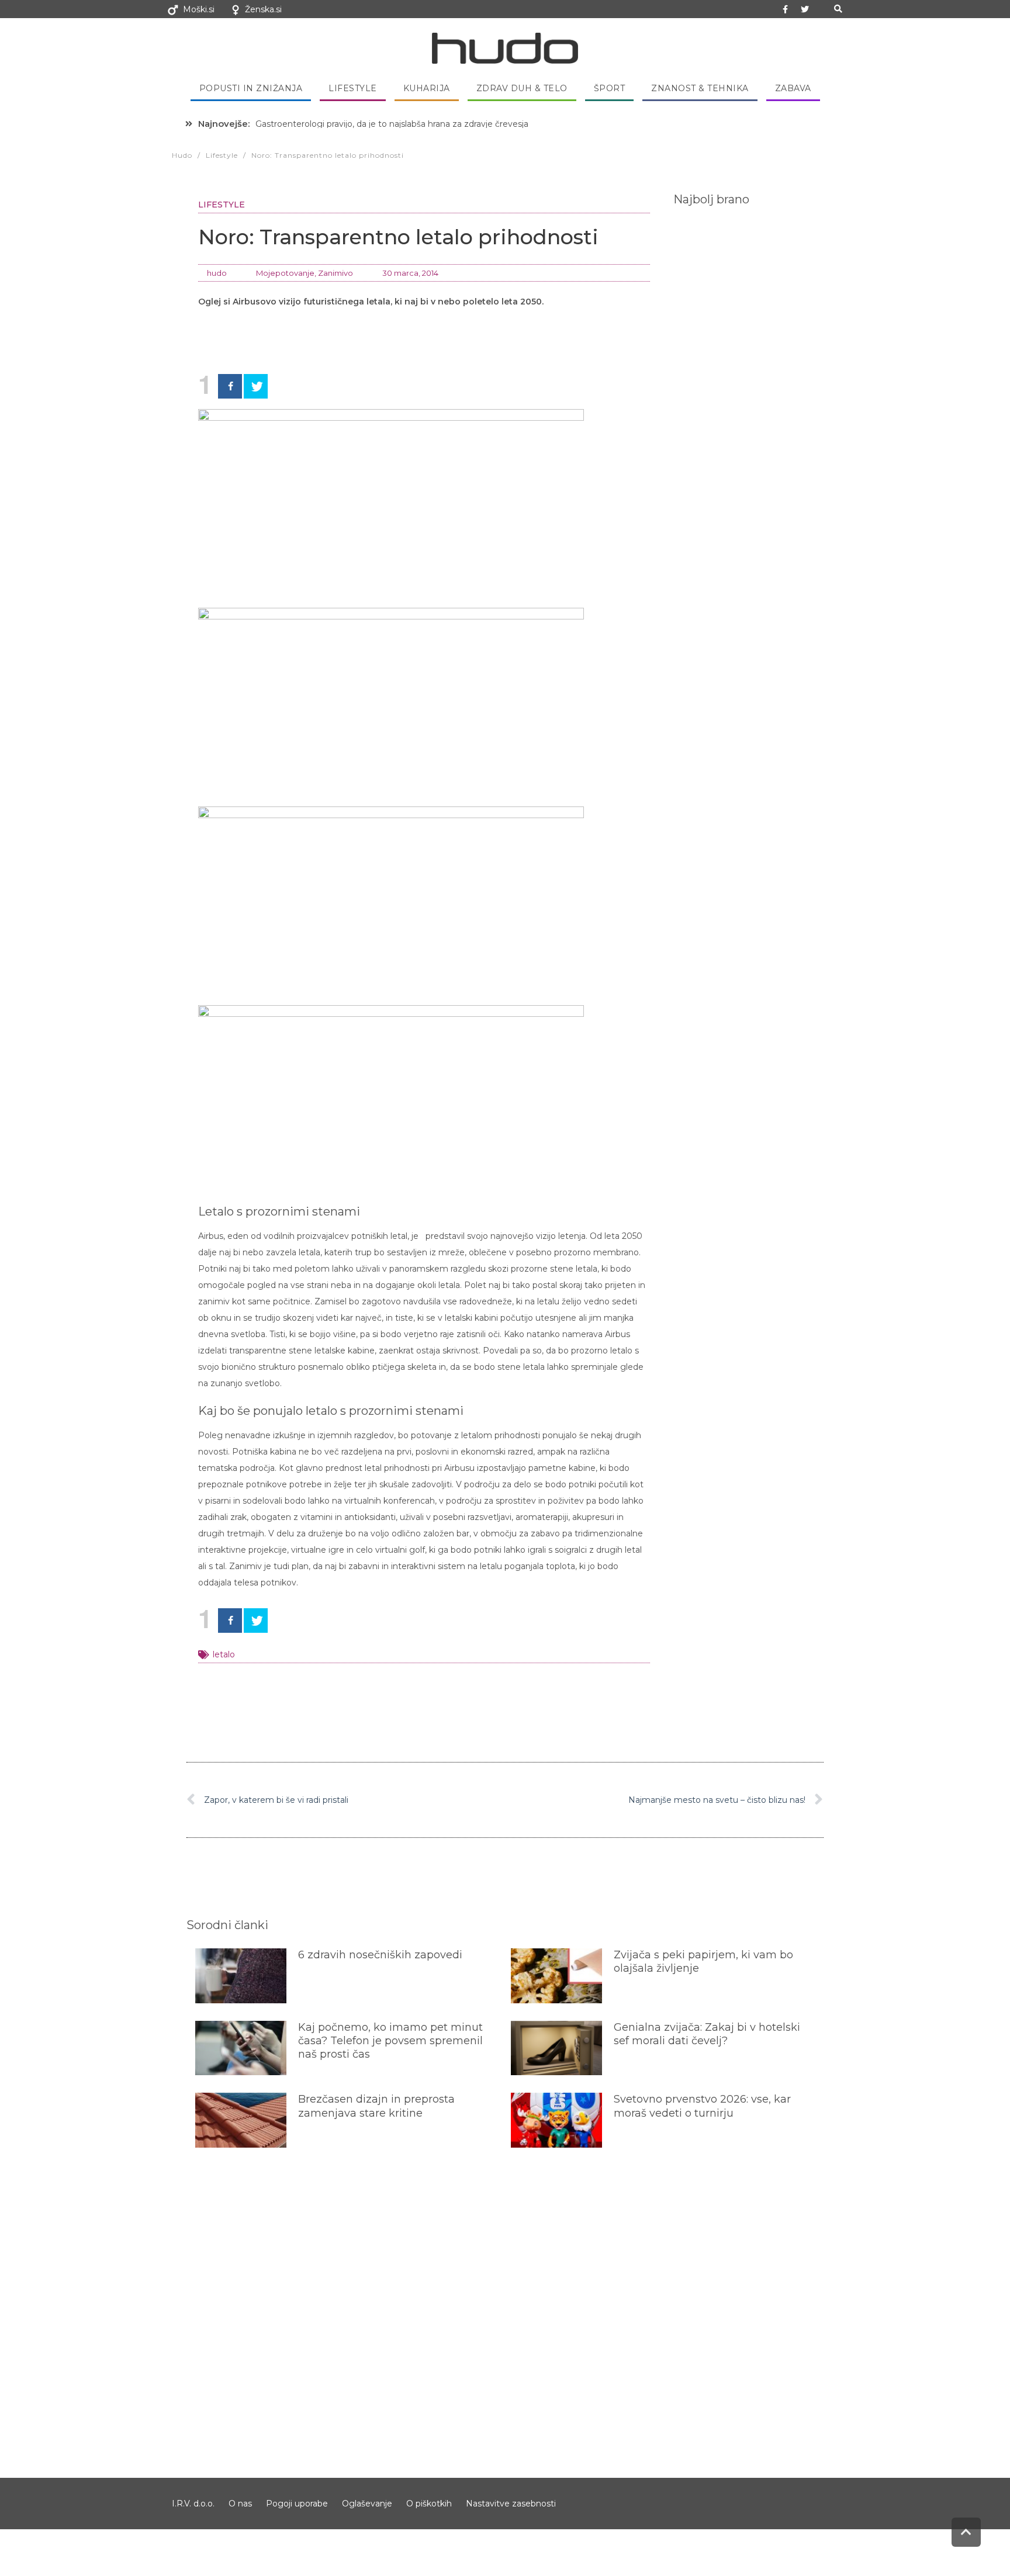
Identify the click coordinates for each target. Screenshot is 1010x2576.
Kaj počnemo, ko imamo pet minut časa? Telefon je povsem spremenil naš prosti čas (390, 2041)
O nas (240, 2504)
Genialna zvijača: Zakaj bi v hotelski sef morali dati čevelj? (707, 2034)
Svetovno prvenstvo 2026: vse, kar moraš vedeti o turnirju (702, 2106)
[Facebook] (230, 386)
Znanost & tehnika (700, 88)
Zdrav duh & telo (522, 88)
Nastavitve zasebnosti (511, 2504)
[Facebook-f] (786, 9)
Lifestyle (353, 88)
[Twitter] (805, 9)
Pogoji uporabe (297, 2504)
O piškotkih (429, 2504)
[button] (838, 9)
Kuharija (427, 88)
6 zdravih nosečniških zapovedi (380, 1955)
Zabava (793, 88)
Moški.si (199, 9)
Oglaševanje (367, 2504)
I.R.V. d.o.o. (193, 2504)
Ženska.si (263, 9)
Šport (610, 88)
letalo (224, 1654)
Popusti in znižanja (251, 88)
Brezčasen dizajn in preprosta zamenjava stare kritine (376, 2106)
